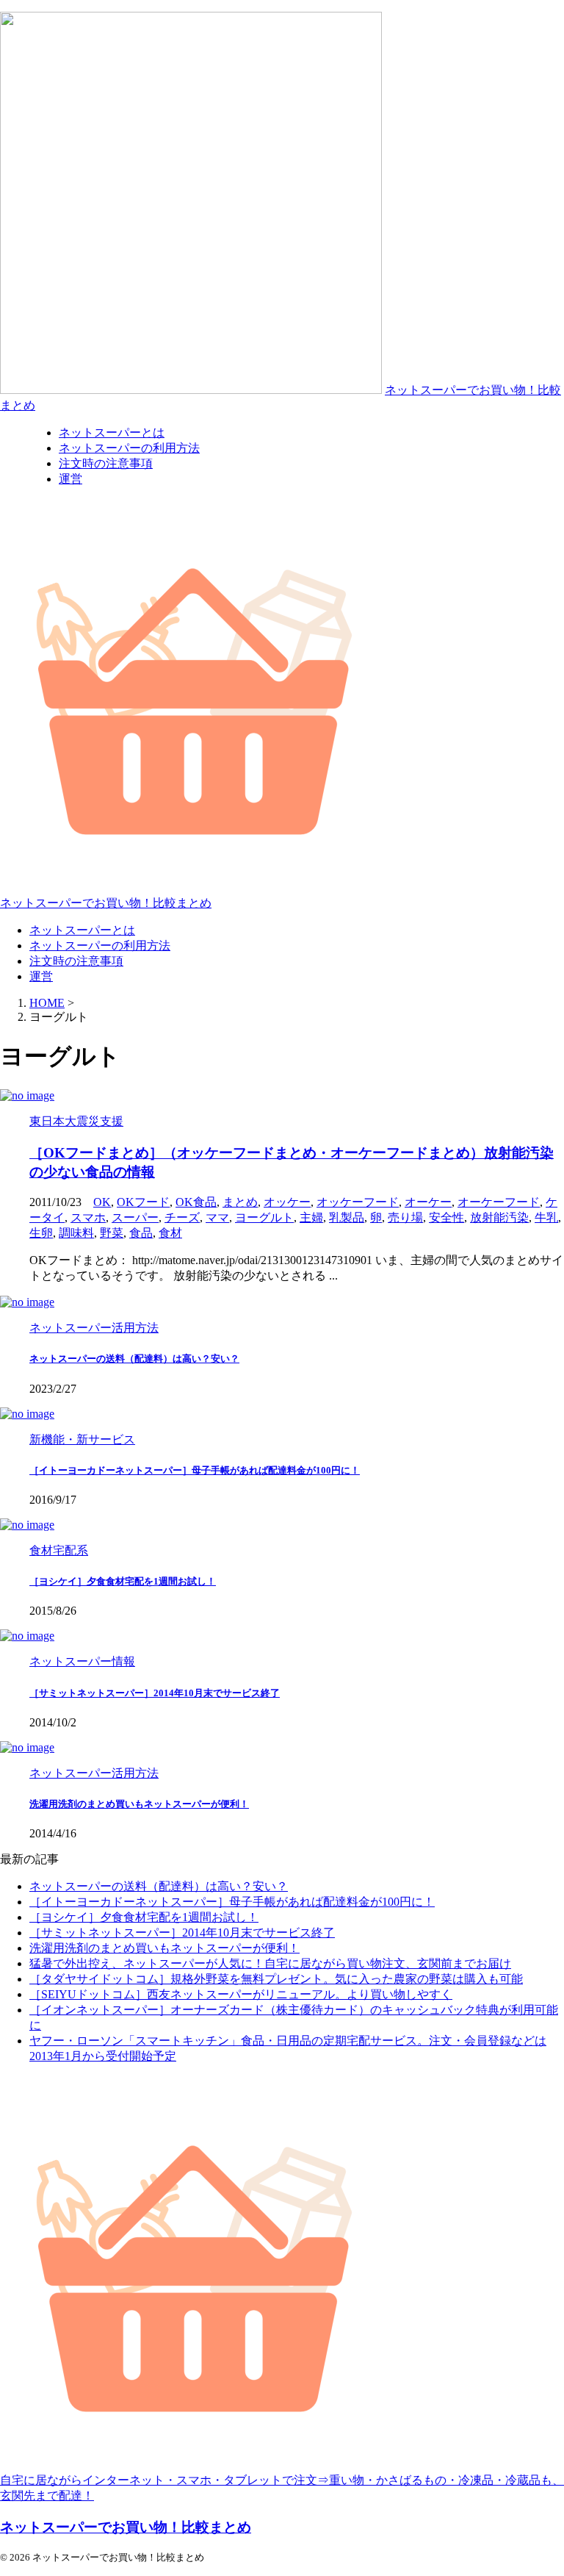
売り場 (405, 1217)
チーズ (182, 1217)
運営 (41, 976)
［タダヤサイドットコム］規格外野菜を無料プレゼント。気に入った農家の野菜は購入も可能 (276, 1979)
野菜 (112, 1233)
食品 (141, 1233)
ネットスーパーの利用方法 (100, 946)
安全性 (446, 1217)
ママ (217, 1217)
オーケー (428, 1202)
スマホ (88, 1217)
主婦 (311, 1217)
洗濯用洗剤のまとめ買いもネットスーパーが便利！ (139, 1804)
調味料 (76, 1233)
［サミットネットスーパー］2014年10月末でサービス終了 (155, 1693)
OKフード (143, 1202)
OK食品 (196, 1202)
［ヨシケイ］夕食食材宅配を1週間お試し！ (123, 1581)
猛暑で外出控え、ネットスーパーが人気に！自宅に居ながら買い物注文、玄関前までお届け (270, 1963)
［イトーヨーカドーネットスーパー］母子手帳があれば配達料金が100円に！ (195, 1470)
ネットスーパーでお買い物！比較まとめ (106, 903)
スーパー (135, 1217)
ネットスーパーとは (82, 930)
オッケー (287, 1202)
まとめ (240, 1202)
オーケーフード (499, 1202)
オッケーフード (358, 1202)
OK (102, 1202)
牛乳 (546, 1217)
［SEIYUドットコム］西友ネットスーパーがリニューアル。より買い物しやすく (241, 1994)
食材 (170, 1233)
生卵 (41, 1233)
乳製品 (347, 1217)
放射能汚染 (499, 1217)
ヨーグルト (264, 1217)
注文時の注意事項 (76, 961)
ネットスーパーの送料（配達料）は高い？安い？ (134, 1359)
